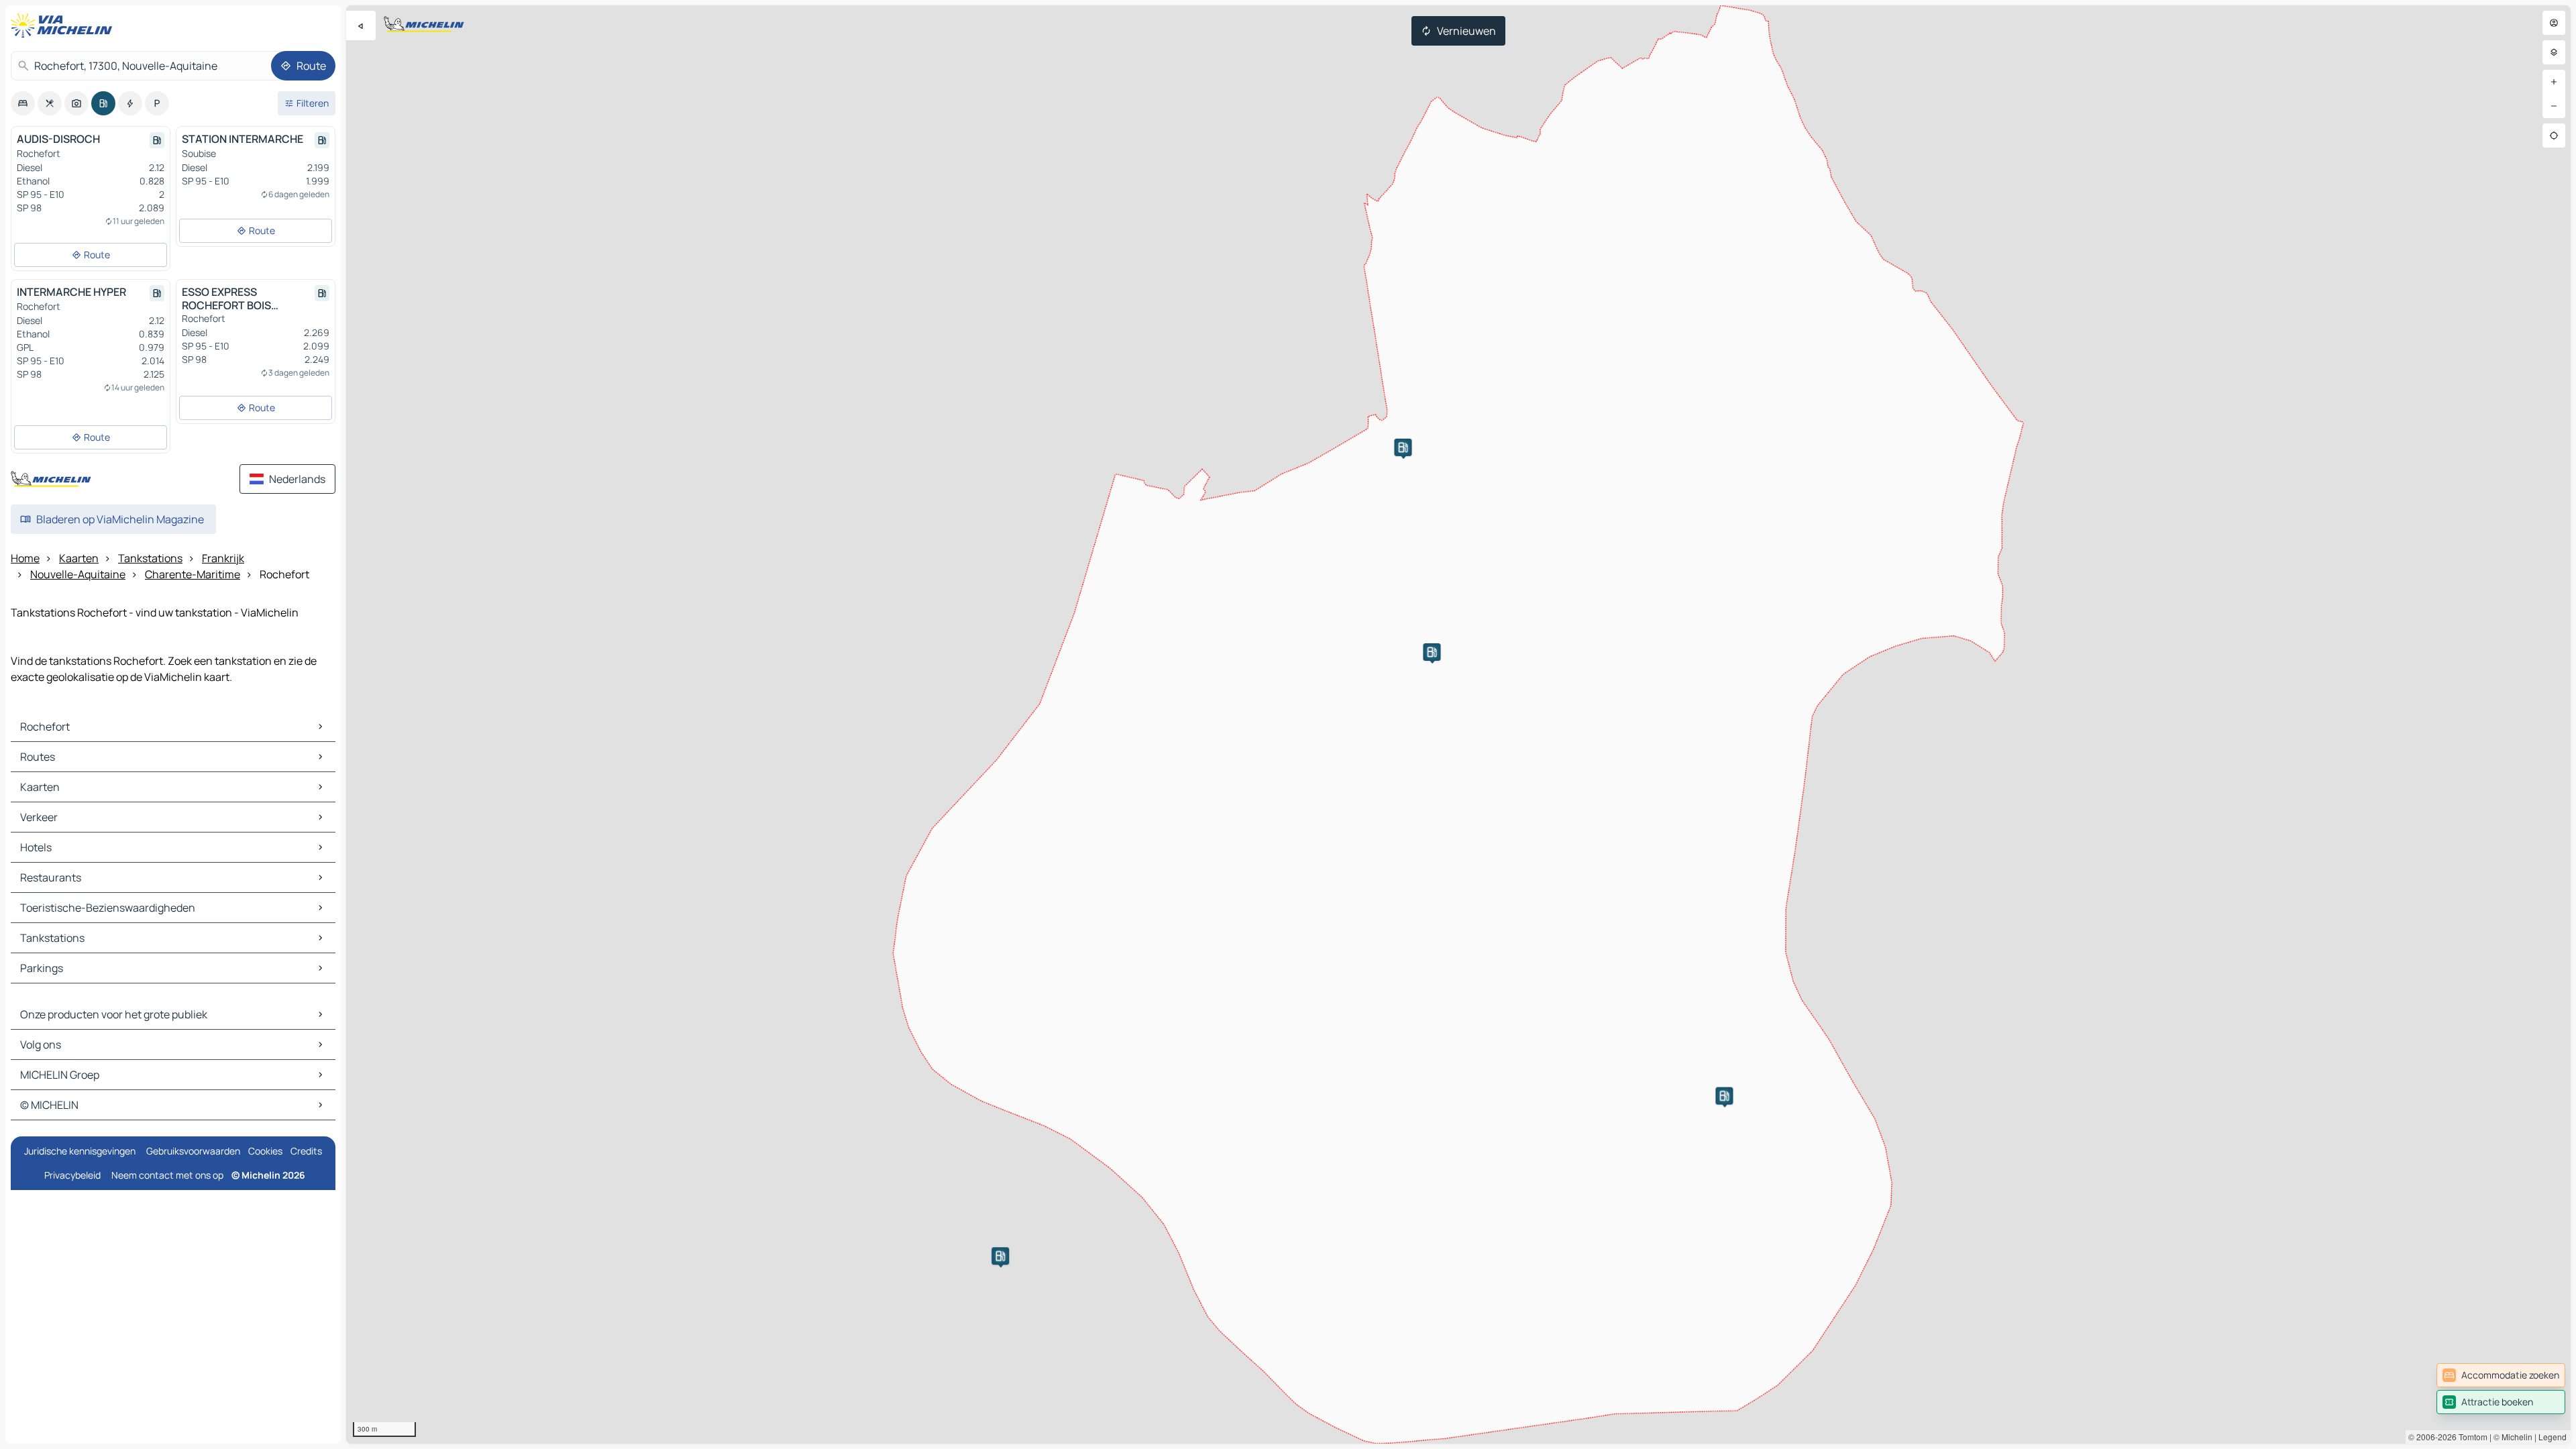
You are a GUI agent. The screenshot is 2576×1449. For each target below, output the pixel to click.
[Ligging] (2554, 136)
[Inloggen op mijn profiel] (2554, 23)
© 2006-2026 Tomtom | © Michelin (2470, 1437)
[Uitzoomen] (2554, 106)
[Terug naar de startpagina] (64, 25)
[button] (1724, 1096)
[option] (23, 103)
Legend (2553, 1437)
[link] (2501, 1375)
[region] (1458, 724)
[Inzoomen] (2554, 82)
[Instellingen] (2554, 52)
